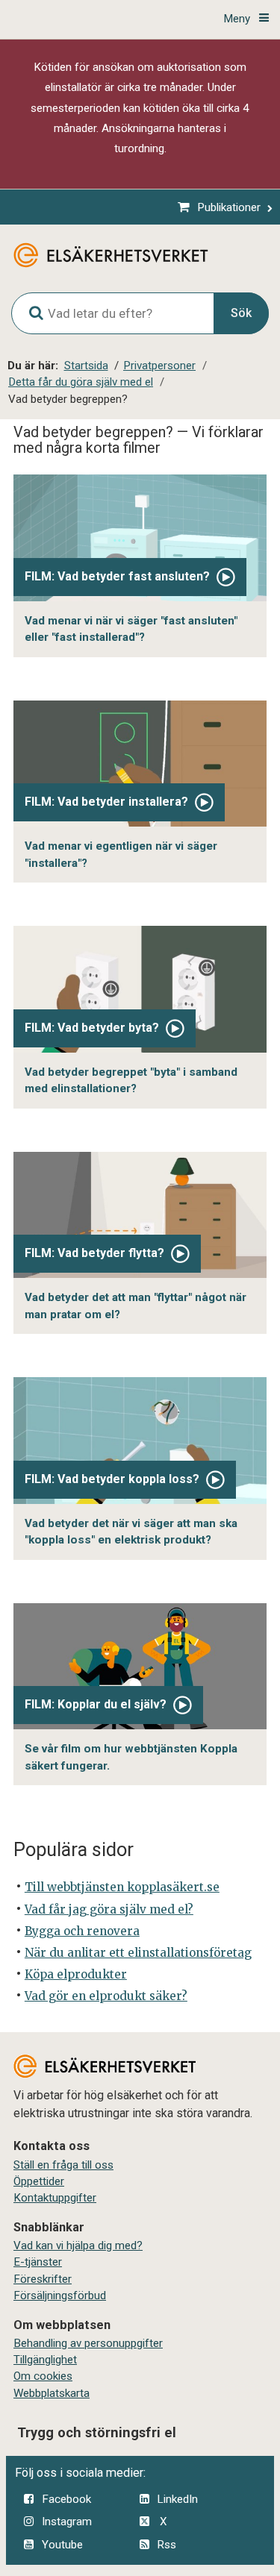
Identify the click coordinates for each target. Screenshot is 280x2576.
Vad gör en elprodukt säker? (106, 1996)
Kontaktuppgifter (55, 2198)
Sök (241, 313)
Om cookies (43, 2376)
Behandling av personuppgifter (88, 2343)
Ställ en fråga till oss (63, 2165)
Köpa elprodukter (76, 1974)
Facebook (66, 2499)
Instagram (67, 2522)
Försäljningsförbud (60, 2295)
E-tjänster (38, 2262)
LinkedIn (177, 2499)
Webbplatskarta (52, 2393)
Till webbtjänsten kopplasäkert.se (122, 1887)
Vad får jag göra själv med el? (109, 1909)
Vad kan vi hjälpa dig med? (78, 2246)
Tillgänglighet (45, 2360)
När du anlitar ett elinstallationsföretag (138, 1953)
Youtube (62, 2545)
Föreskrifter (43, 2279)
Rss (167, 2545)
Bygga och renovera (82, 1931)
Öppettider (39, 2181)
